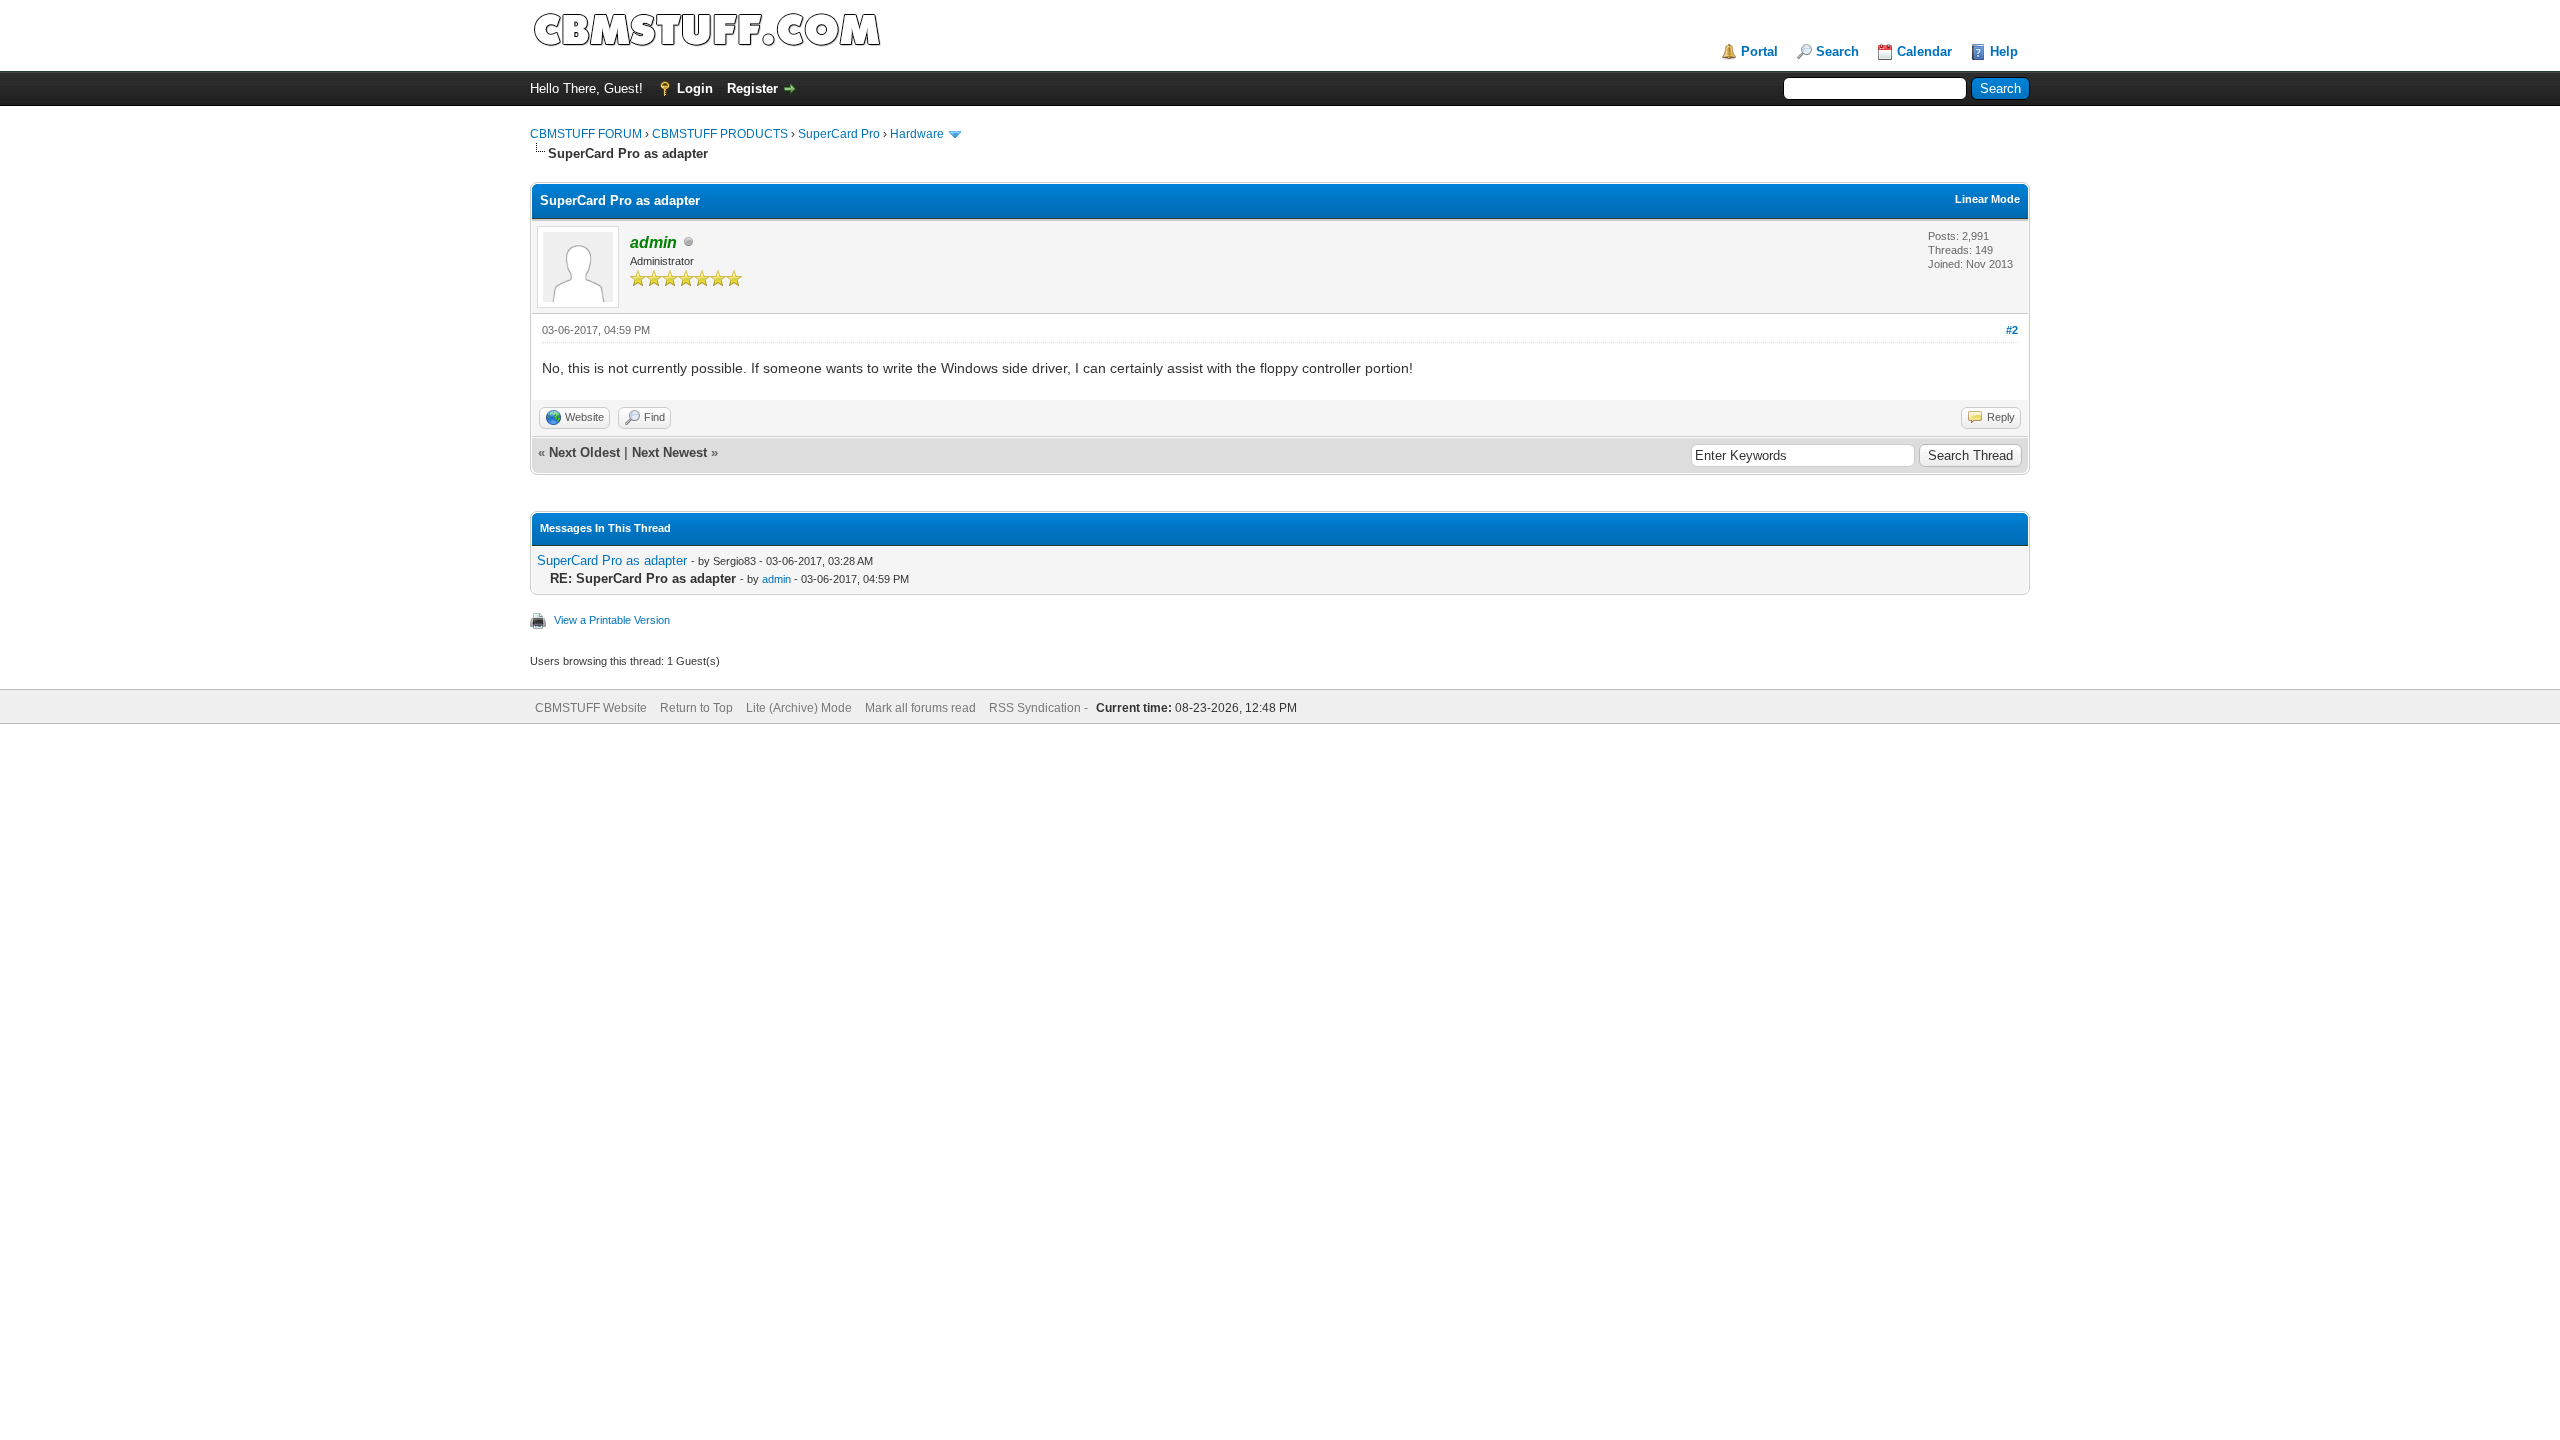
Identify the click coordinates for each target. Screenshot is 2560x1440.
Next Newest (669, 452)
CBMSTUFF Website (591, 708)
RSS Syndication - (1040, 708)
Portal (1759, 51)
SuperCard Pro (839, 134)
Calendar (1924, 51)
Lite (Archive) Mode (799, 708)
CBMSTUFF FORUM (586, 134)
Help (2004, 51)
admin (776, 579)
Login (695, 88)
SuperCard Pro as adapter (612, 560)
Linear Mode (1987, 199)
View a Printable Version (612, 620)
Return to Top (696, 708)
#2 (2012, 330)
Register (752, 88)
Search (1837, 51)
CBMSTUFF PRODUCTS (720, 134)
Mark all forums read (920, 708)
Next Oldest (584, 452)
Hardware (917, 134)
